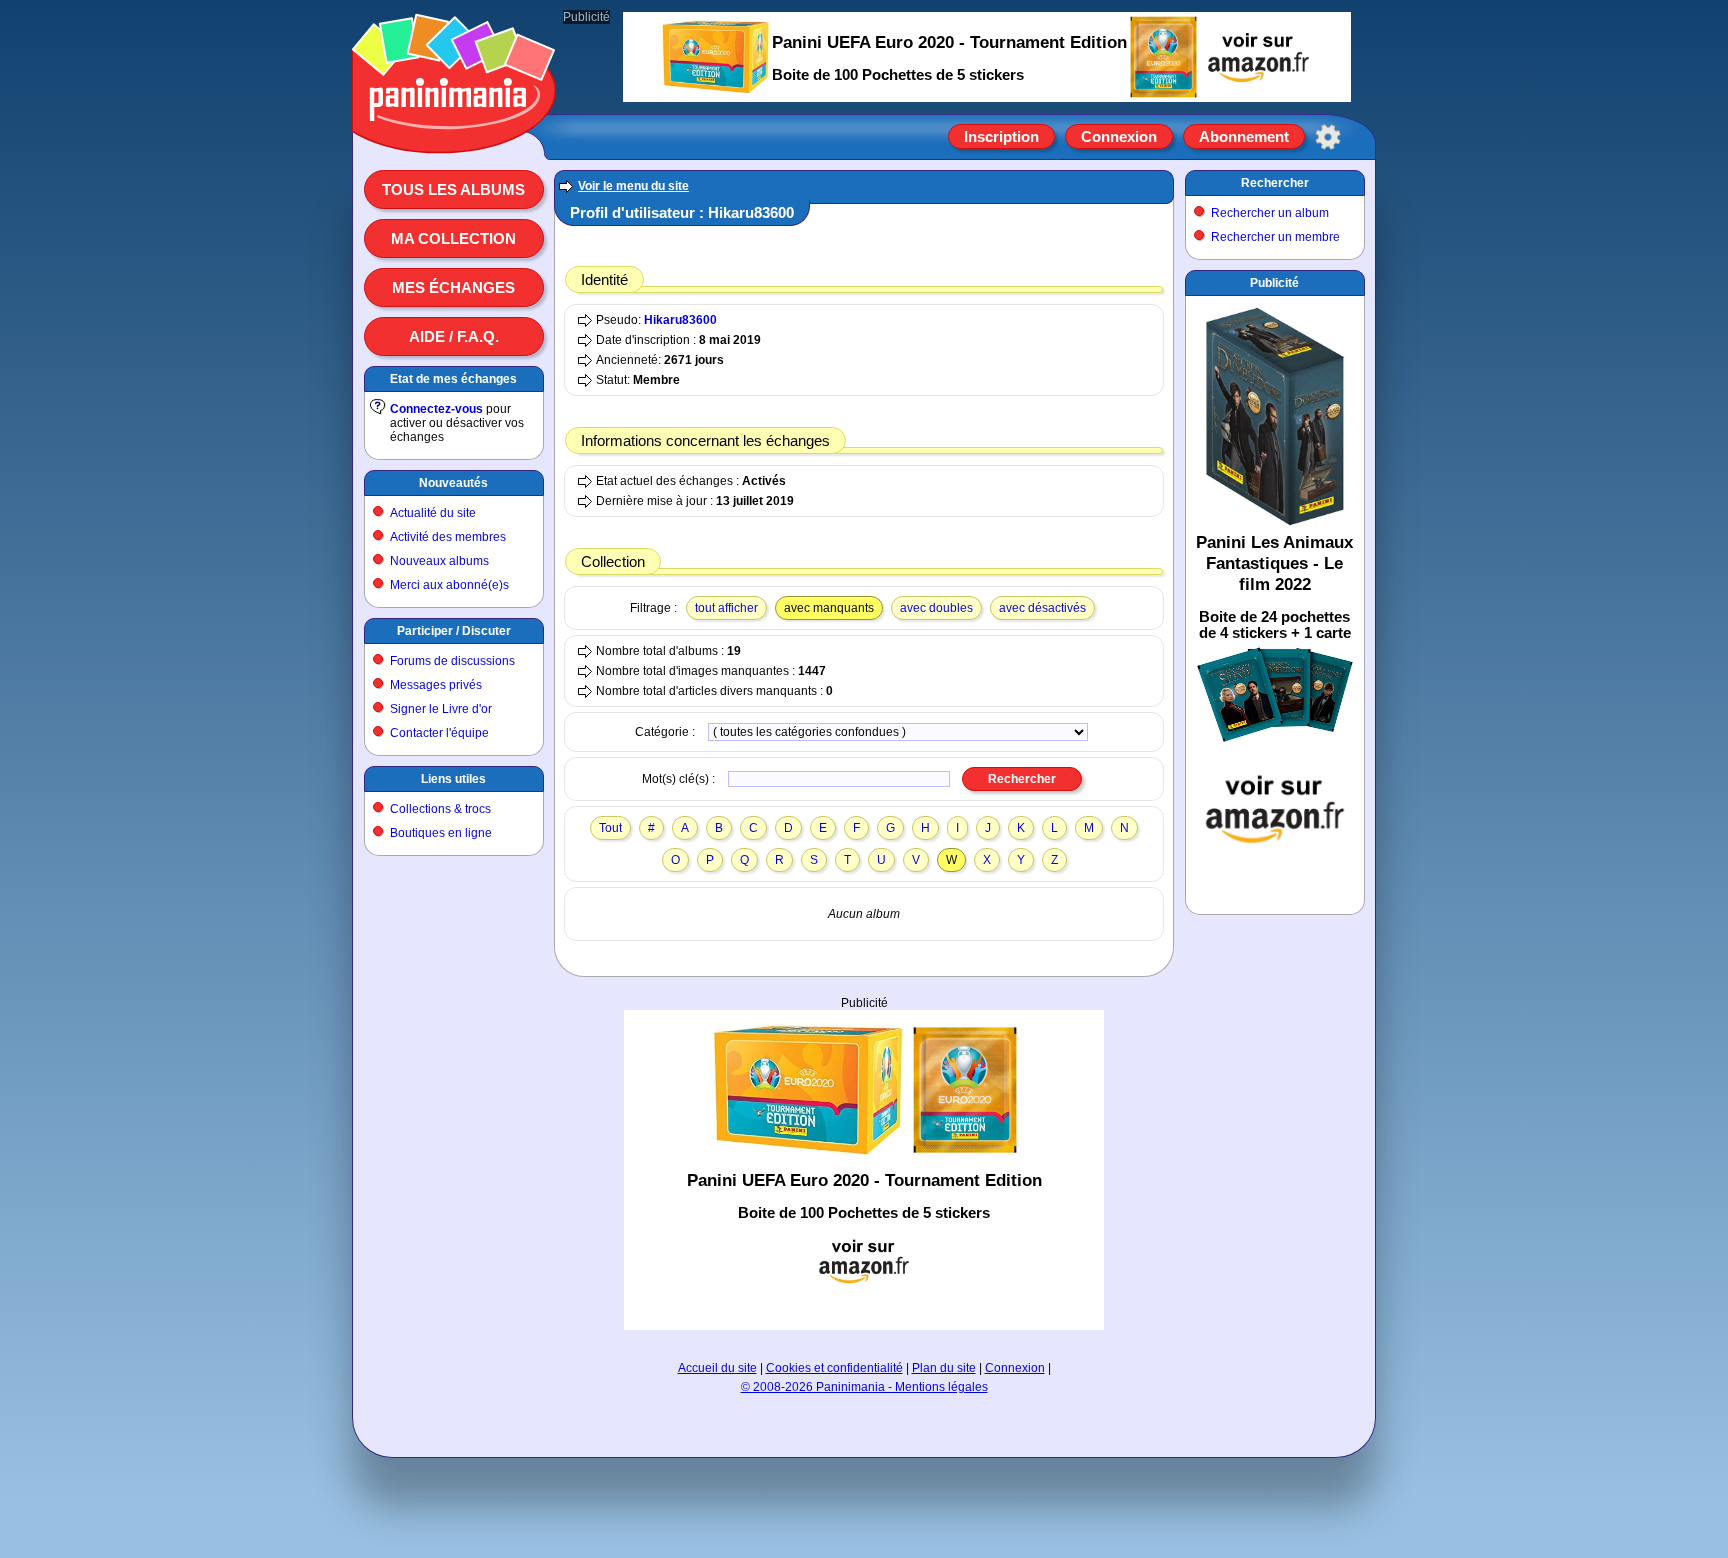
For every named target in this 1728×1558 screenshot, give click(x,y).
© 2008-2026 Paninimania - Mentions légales (864, 1387)
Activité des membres (448, 537)
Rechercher (1275, 183)
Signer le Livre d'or (441, 709)
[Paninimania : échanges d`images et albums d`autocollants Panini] (454, 129)
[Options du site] (1328, 137)
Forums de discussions (452, 661)
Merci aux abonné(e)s (449, 585)
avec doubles (936, 608)
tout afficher (726, 608)
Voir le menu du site (633, 186)
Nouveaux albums (439, 561)
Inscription (1001, 136)
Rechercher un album (1270, 213)
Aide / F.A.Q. (454, 336)
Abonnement (1244, 136)
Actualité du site (433, 513)
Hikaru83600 (680, 320)
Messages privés (436, 685)
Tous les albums (453, 189)
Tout (610, 828)
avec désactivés (1042, 608)
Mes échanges (453, 287)
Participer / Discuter (454, 631)
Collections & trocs (440, 809)
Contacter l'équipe (439, 733)
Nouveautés (453, 483)
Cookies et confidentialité (834, 1368)
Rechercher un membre (1275, 237)
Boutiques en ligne (441, 833)
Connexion (1119, 136)
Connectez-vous (436, 409)
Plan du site (944, 1368)
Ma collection (453, 238)
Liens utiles (453, 779)
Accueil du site (717, 1368)
